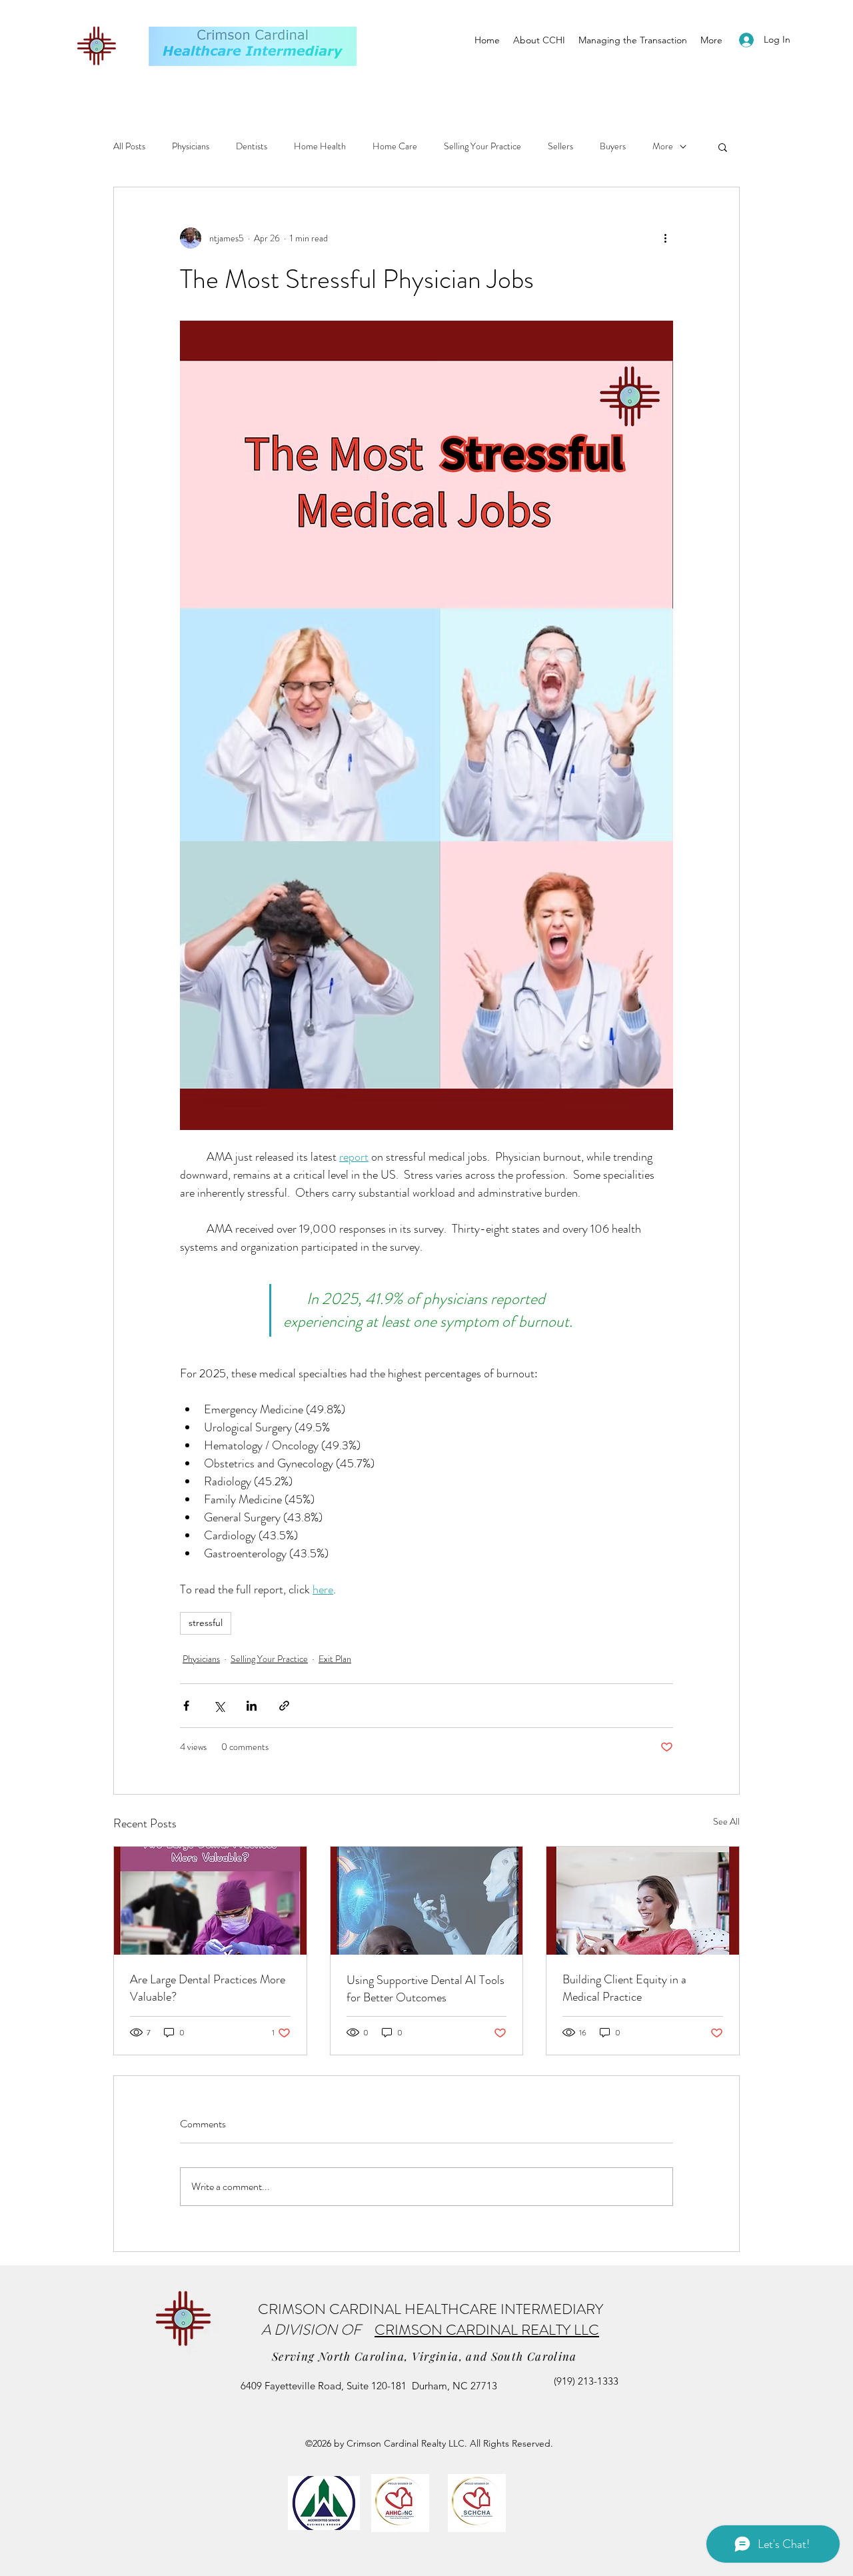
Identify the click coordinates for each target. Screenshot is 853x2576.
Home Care (395, 146)
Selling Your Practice (482, 146)
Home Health (320, 146)
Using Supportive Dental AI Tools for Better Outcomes (426, 1989)
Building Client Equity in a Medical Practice (624, 1988)
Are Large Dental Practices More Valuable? (208, 1988)
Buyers (613, 146)
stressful (206, 1623)
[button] (723, 147)
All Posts (129, 146)
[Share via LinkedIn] (252, 1706)
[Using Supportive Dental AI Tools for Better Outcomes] (427, 1901)
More (663, 146)
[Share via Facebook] (186, 1706)
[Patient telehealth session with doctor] (643, 1901)
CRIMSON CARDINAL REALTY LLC (487, 2330)
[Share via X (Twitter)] (219, 1706)
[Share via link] (284, 1706)
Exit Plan (335, 1659)
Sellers (560, 146)
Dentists (252, 146)
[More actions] (665, 238)
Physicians (191, 146)
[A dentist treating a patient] (210, 1901)
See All (726, 1821)
